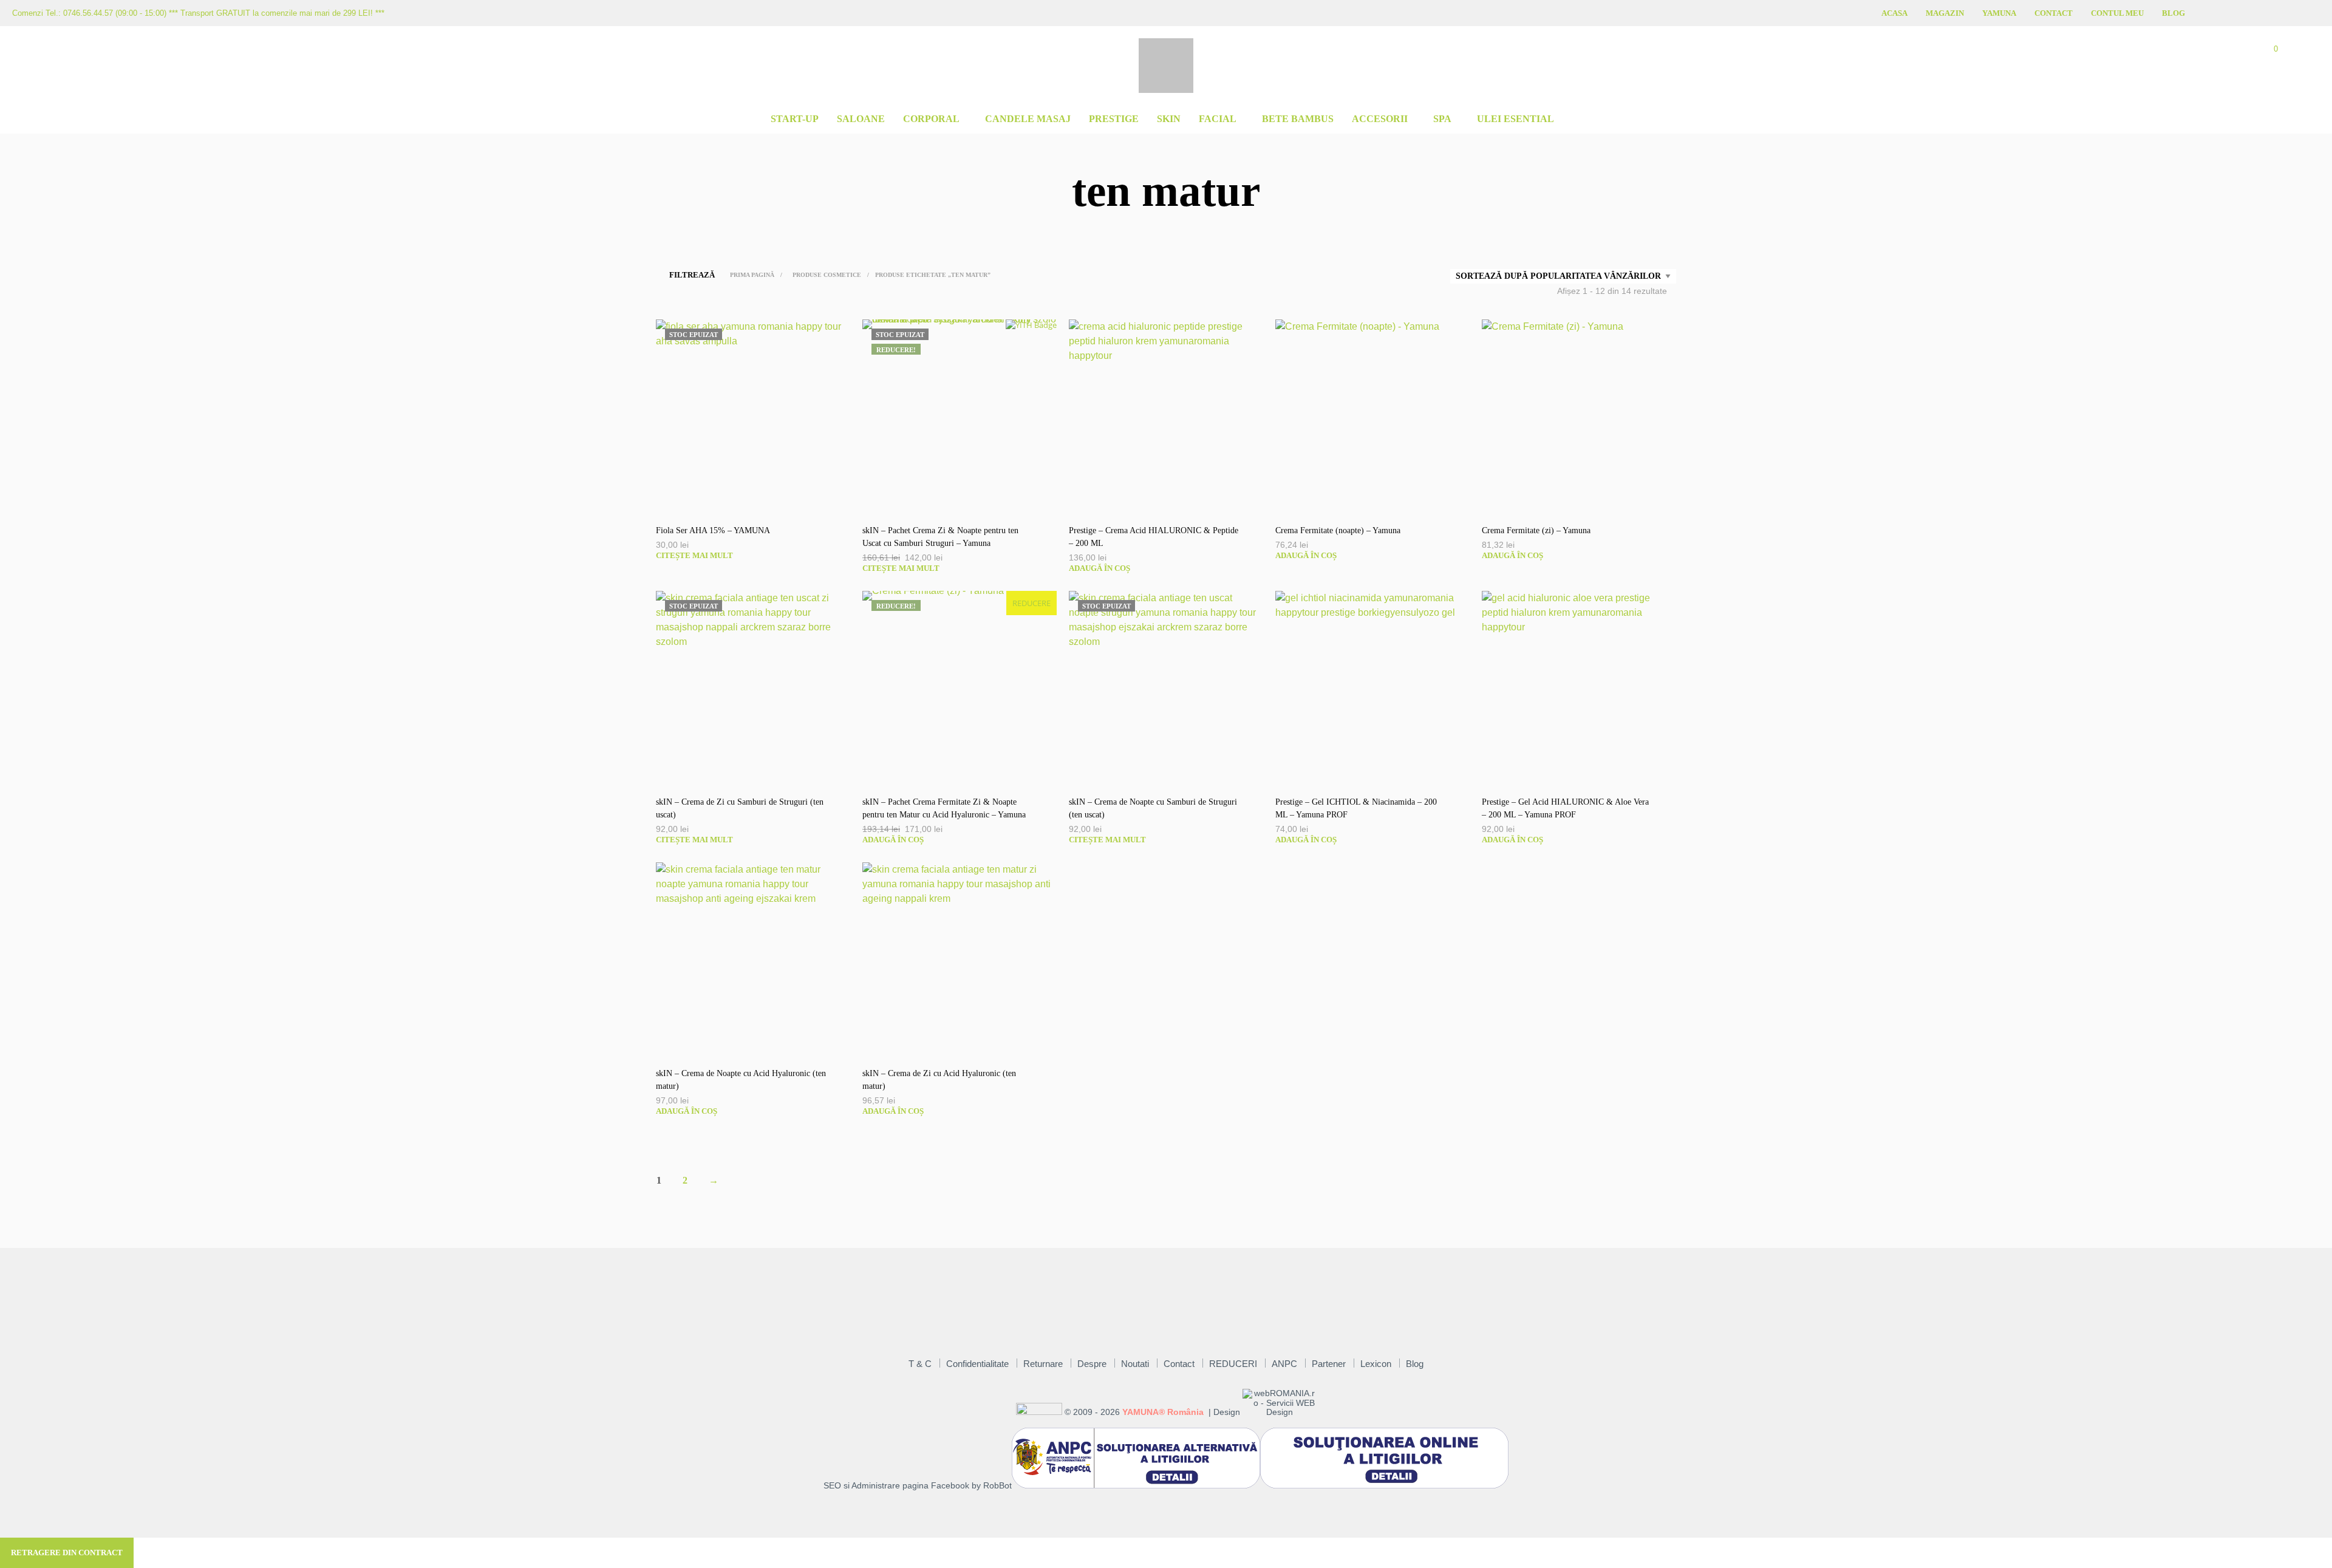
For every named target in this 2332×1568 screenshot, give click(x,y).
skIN (1169, 119)
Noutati (1135, 1364)
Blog (2173, 13)
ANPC (1284, 1364)
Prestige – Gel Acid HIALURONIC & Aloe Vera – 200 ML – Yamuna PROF (1565, 808)
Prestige (1114, 119)
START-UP (795, 119)
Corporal (931, 119)
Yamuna (1999, 13)
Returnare (1043, 1364)
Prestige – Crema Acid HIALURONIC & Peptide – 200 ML (1154, 537)
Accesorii (1380, 119)
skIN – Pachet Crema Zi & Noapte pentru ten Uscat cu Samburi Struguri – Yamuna (940, 537)
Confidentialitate (977, 1364)
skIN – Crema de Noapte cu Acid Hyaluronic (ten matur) (741, 1080)
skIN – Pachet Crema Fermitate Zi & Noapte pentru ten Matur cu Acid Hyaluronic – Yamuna (944, 808)
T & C (920, 1364)
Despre (1092, 1364)
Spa (1442, 119)
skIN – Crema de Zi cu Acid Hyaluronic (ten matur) (939, 1080)
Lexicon (1376, 1364)
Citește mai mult (694, 555)
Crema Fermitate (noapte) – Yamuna (1338, 530)
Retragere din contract (67, 1553)
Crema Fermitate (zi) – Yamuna (1536, 530)
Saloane (861, 119)
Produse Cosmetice (827, 275)
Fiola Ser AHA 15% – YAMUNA (713, 530)
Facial (1218, 119)
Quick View (759, 501)
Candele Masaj (1028, 119)
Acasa (1894, 13)
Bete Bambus (1298, 119)
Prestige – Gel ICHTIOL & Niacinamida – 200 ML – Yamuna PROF (1356, 808)
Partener (1329, 1364)
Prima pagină (752, 275)
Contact (2054, 13)
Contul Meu (2117, 13)
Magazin (1945, 13)
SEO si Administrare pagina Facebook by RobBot (918, 1486)
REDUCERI (1233, 1364)
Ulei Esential (1515, 119)
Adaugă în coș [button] (1100, 568)
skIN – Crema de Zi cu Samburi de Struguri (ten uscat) (740, 808)
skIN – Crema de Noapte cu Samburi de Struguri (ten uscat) (1153, 808)
